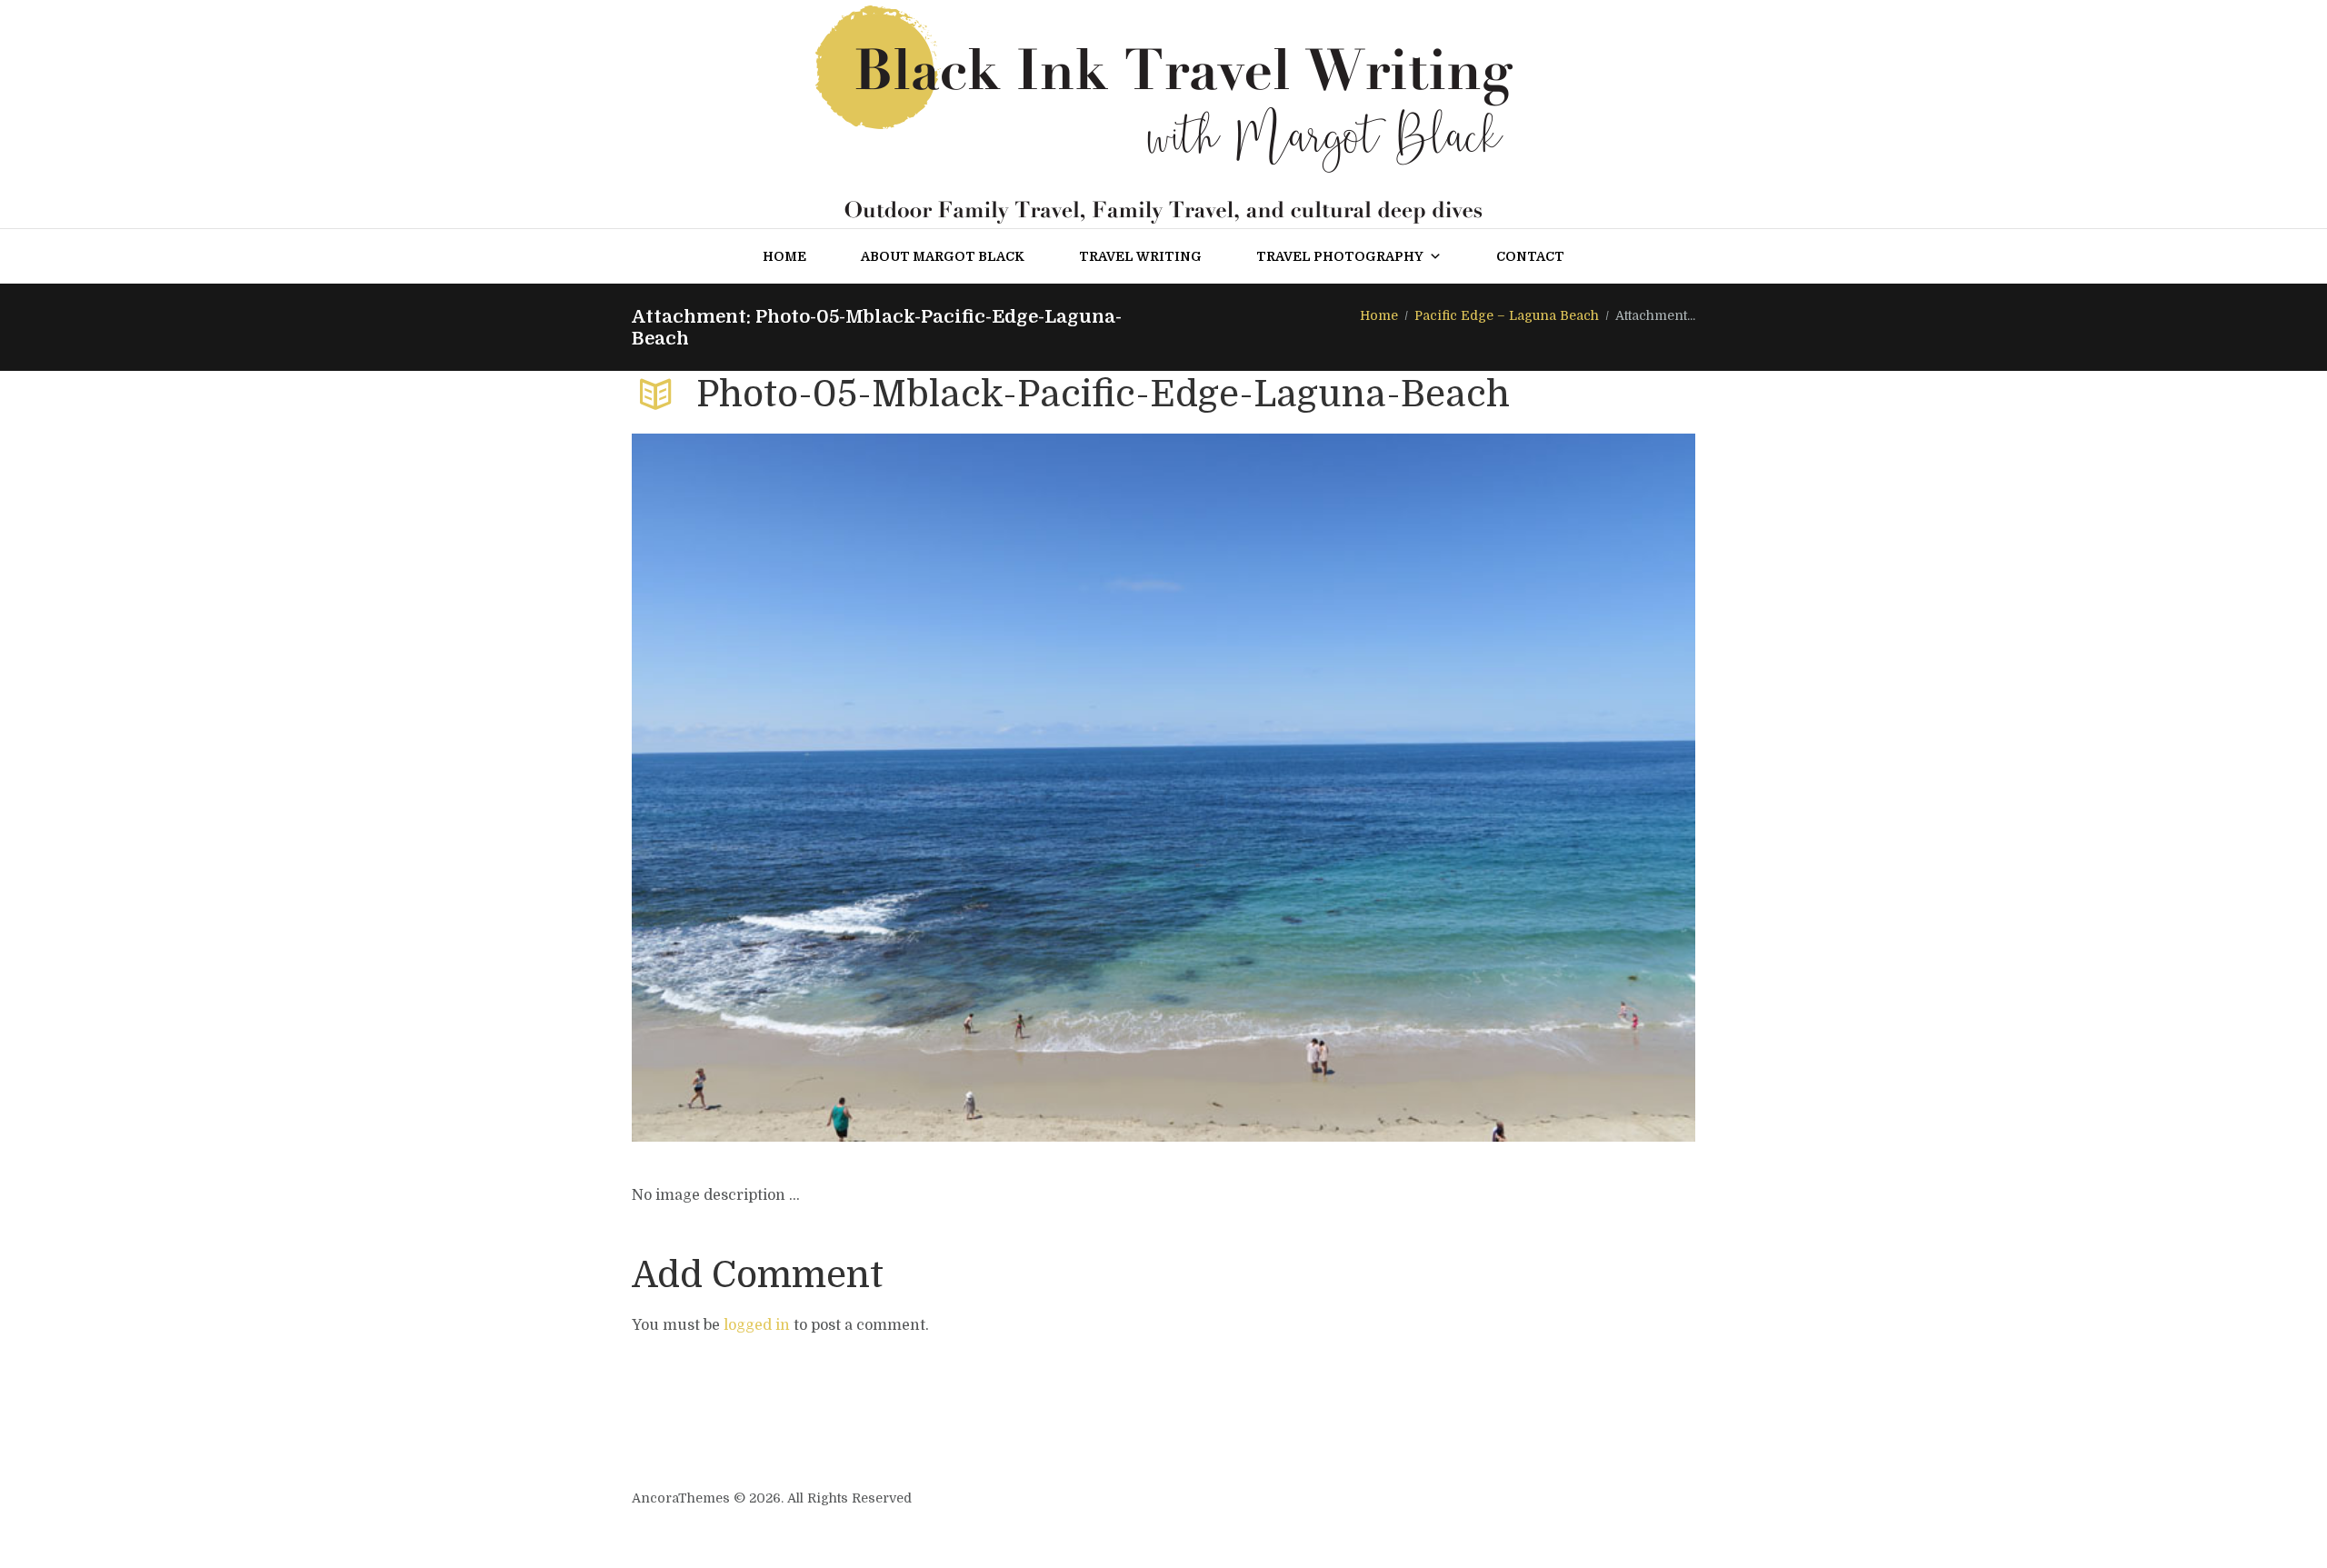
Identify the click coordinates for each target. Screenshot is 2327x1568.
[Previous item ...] (898, 788)
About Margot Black (943, 256)
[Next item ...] (1429, 788)
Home (784, 256)
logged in (757, 1325)
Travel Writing (1140, 256)
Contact (1530, 256)
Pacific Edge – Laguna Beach (1507, 315)
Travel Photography (1340, 256)
